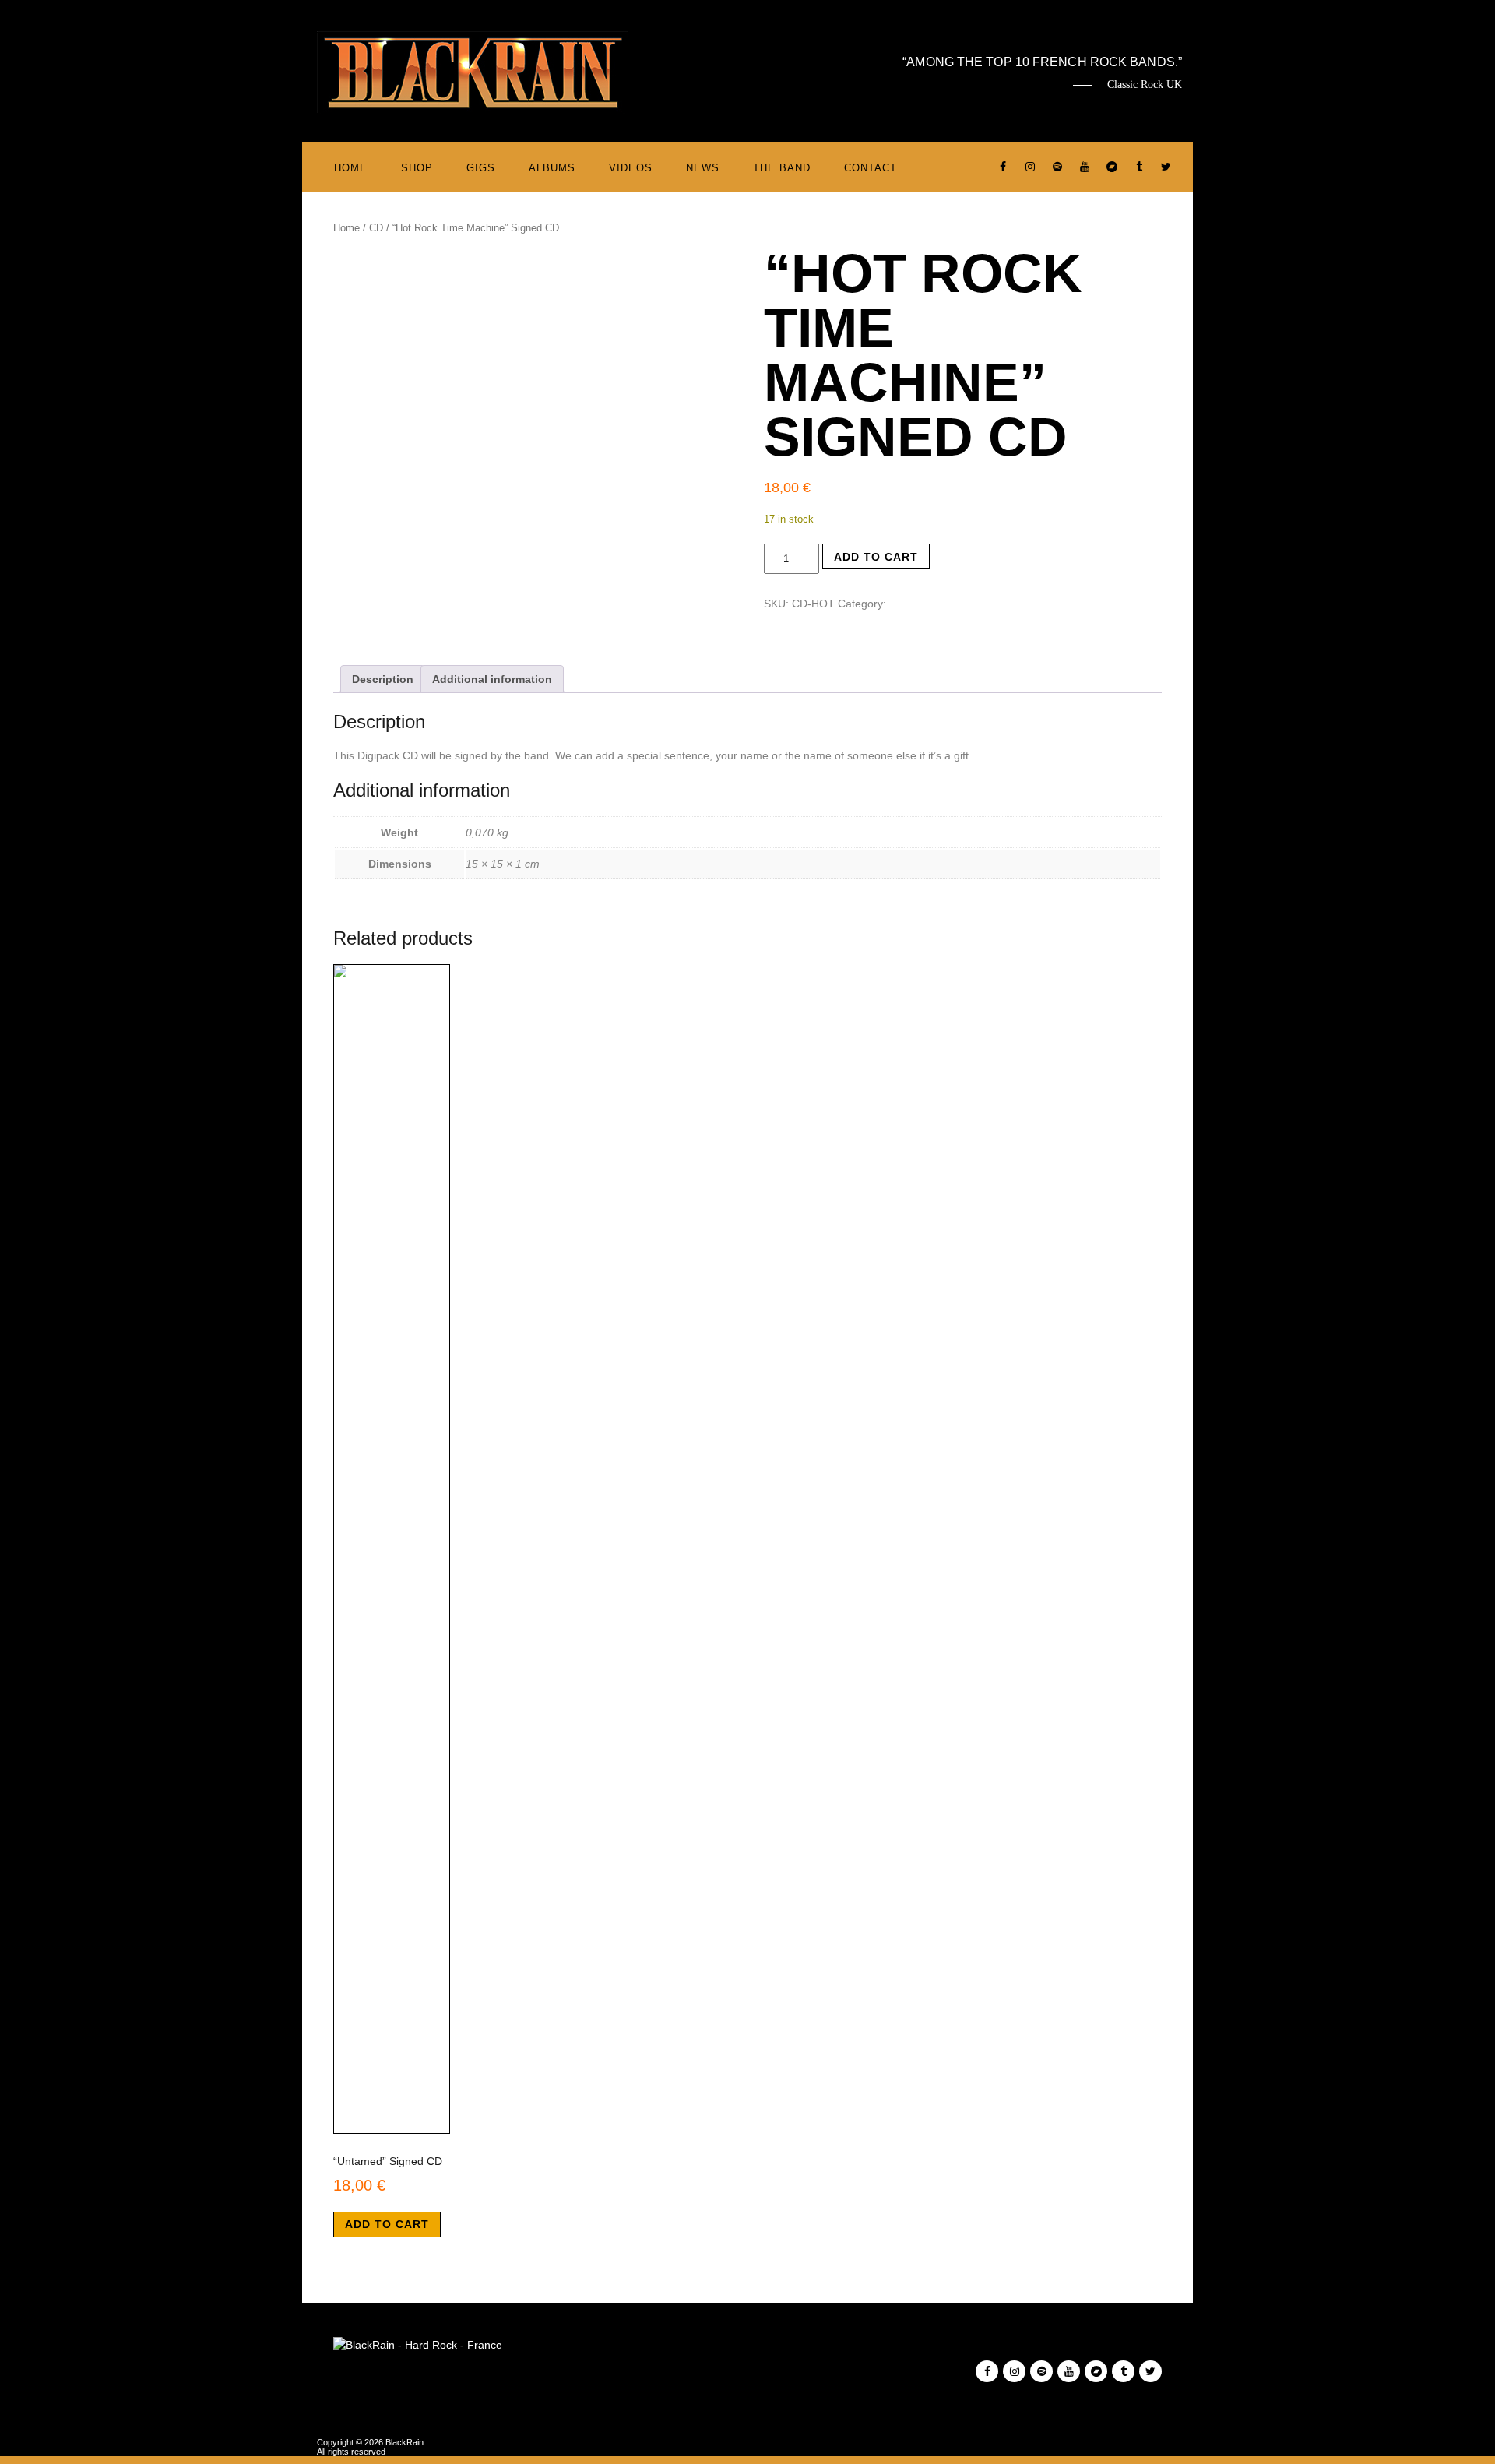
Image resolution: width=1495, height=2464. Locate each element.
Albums (552, 168)
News (703, 168)
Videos (631, 168)
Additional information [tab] (492, 679)
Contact (871, 168)
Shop (417, 168)
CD (376, 228)
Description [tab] (383, 679)
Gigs (481, 168)
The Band (782, 168)
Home (351, 168)
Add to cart (876, 557)
